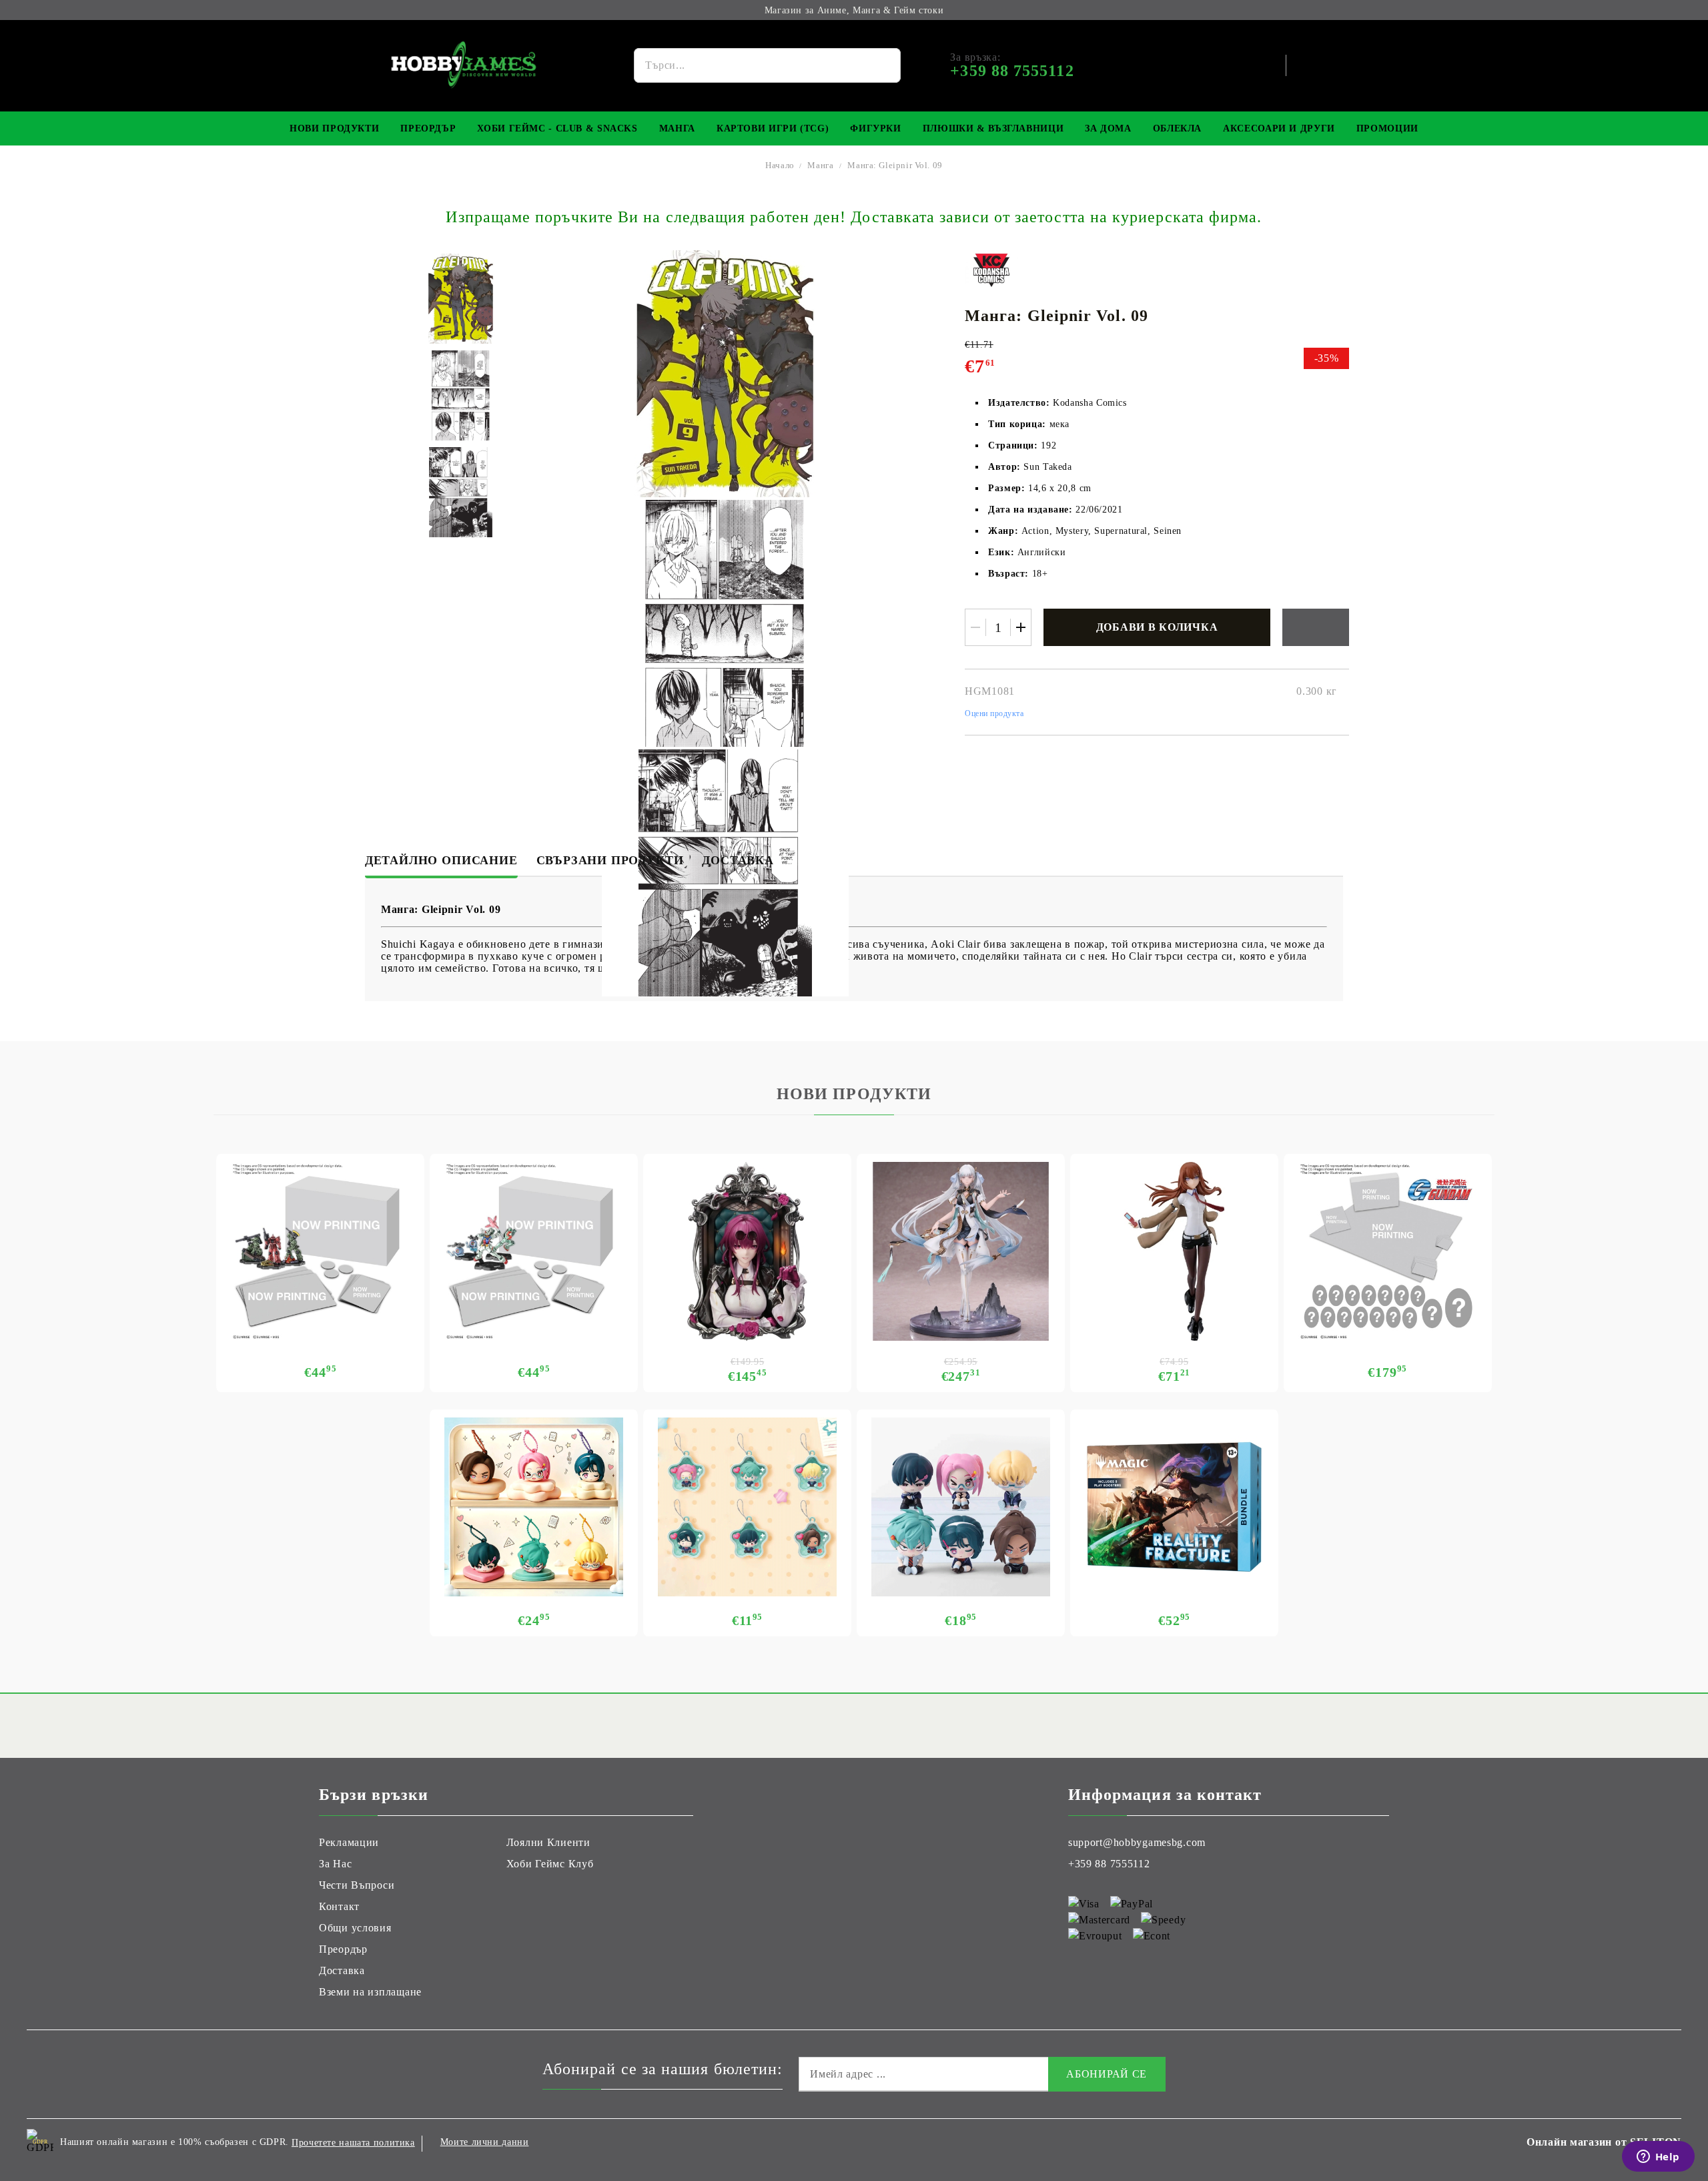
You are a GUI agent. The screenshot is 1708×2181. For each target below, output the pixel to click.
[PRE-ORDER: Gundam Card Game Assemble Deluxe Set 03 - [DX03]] (1388, 1251)
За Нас (335, 1864)
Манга (677, 128)
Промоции (1387, 128)
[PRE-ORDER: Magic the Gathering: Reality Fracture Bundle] (1174, 1507)
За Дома (1108, 128)
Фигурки (875, 128)
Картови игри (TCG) (773, 128)
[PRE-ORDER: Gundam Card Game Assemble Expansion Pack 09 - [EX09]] (534, 1251)
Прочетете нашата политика (353, 2143)
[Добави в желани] (1316, 627)
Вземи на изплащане (370, 1992)
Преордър (428, 128)
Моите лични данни (485, 2142)
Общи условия (355, 1928)
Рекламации (349, 1842)
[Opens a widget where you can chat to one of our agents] (1658, 2158)
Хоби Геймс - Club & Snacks (557, 128)
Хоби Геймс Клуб (550, 1864)
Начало (780, 165)
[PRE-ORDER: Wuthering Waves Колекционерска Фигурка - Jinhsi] (961, 1251)
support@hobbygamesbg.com (1137, 1842)
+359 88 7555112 (1109, 1864)
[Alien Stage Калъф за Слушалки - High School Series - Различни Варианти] (534, 1507)
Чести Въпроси (357, 1885)
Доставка (738, 860)
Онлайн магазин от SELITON (1604, 2142)
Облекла (1177, 128)
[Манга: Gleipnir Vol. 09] (461, 299)
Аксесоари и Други (1279, 128)
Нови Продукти (334, 128)
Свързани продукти (610, 860)
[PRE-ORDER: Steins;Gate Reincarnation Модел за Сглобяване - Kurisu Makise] (1174, 1251)
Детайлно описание (441, 860)
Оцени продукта (994, 713)
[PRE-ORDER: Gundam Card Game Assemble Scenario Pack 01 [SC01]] (320, 1251)
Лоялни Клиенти (548, 1842)
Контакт (339, 1906)
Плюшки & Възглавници (993, 128)
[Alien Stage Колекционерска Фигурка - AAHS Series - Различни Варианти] (961, 1507)
